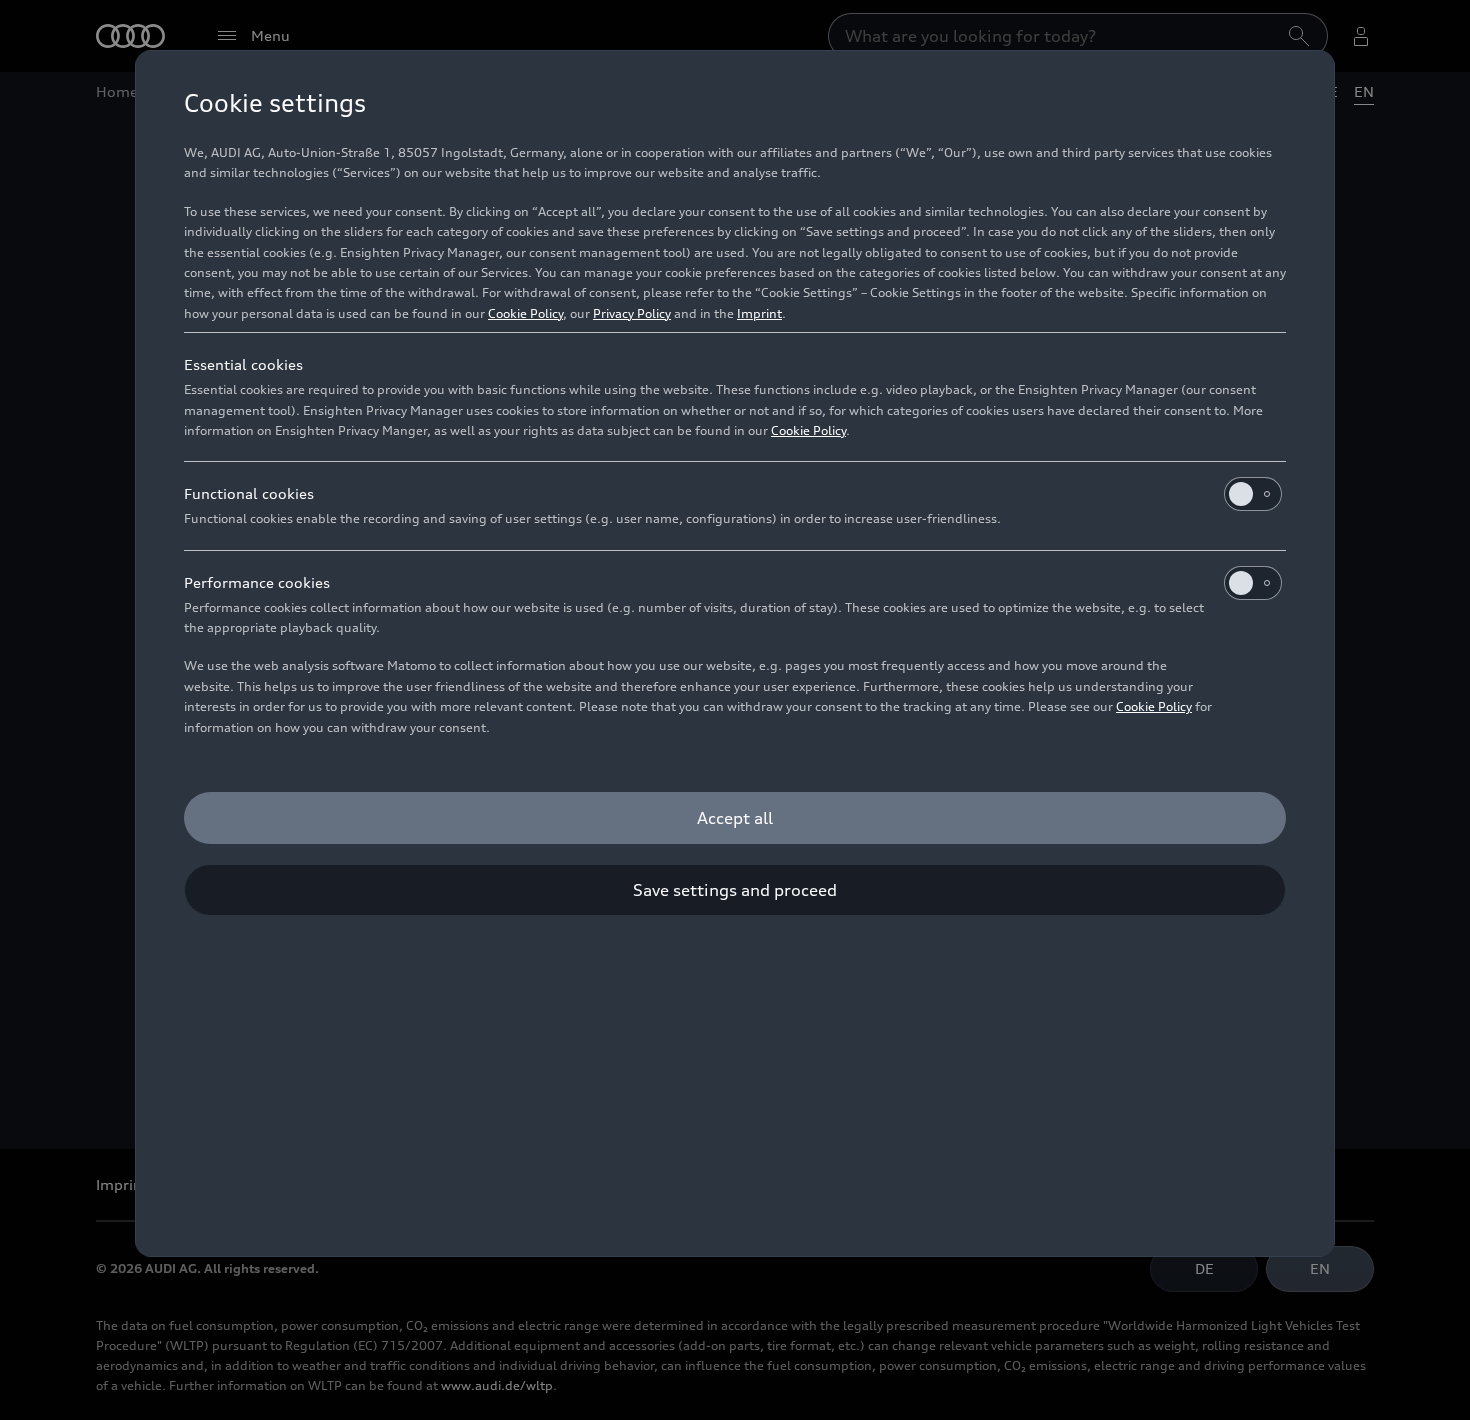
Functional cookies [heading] (249, 493)
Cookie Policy (525, 313)
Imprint (759, 313)
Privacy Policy (632, 313)
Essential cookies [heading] (243, 364)
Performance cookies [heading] (257, 582)
